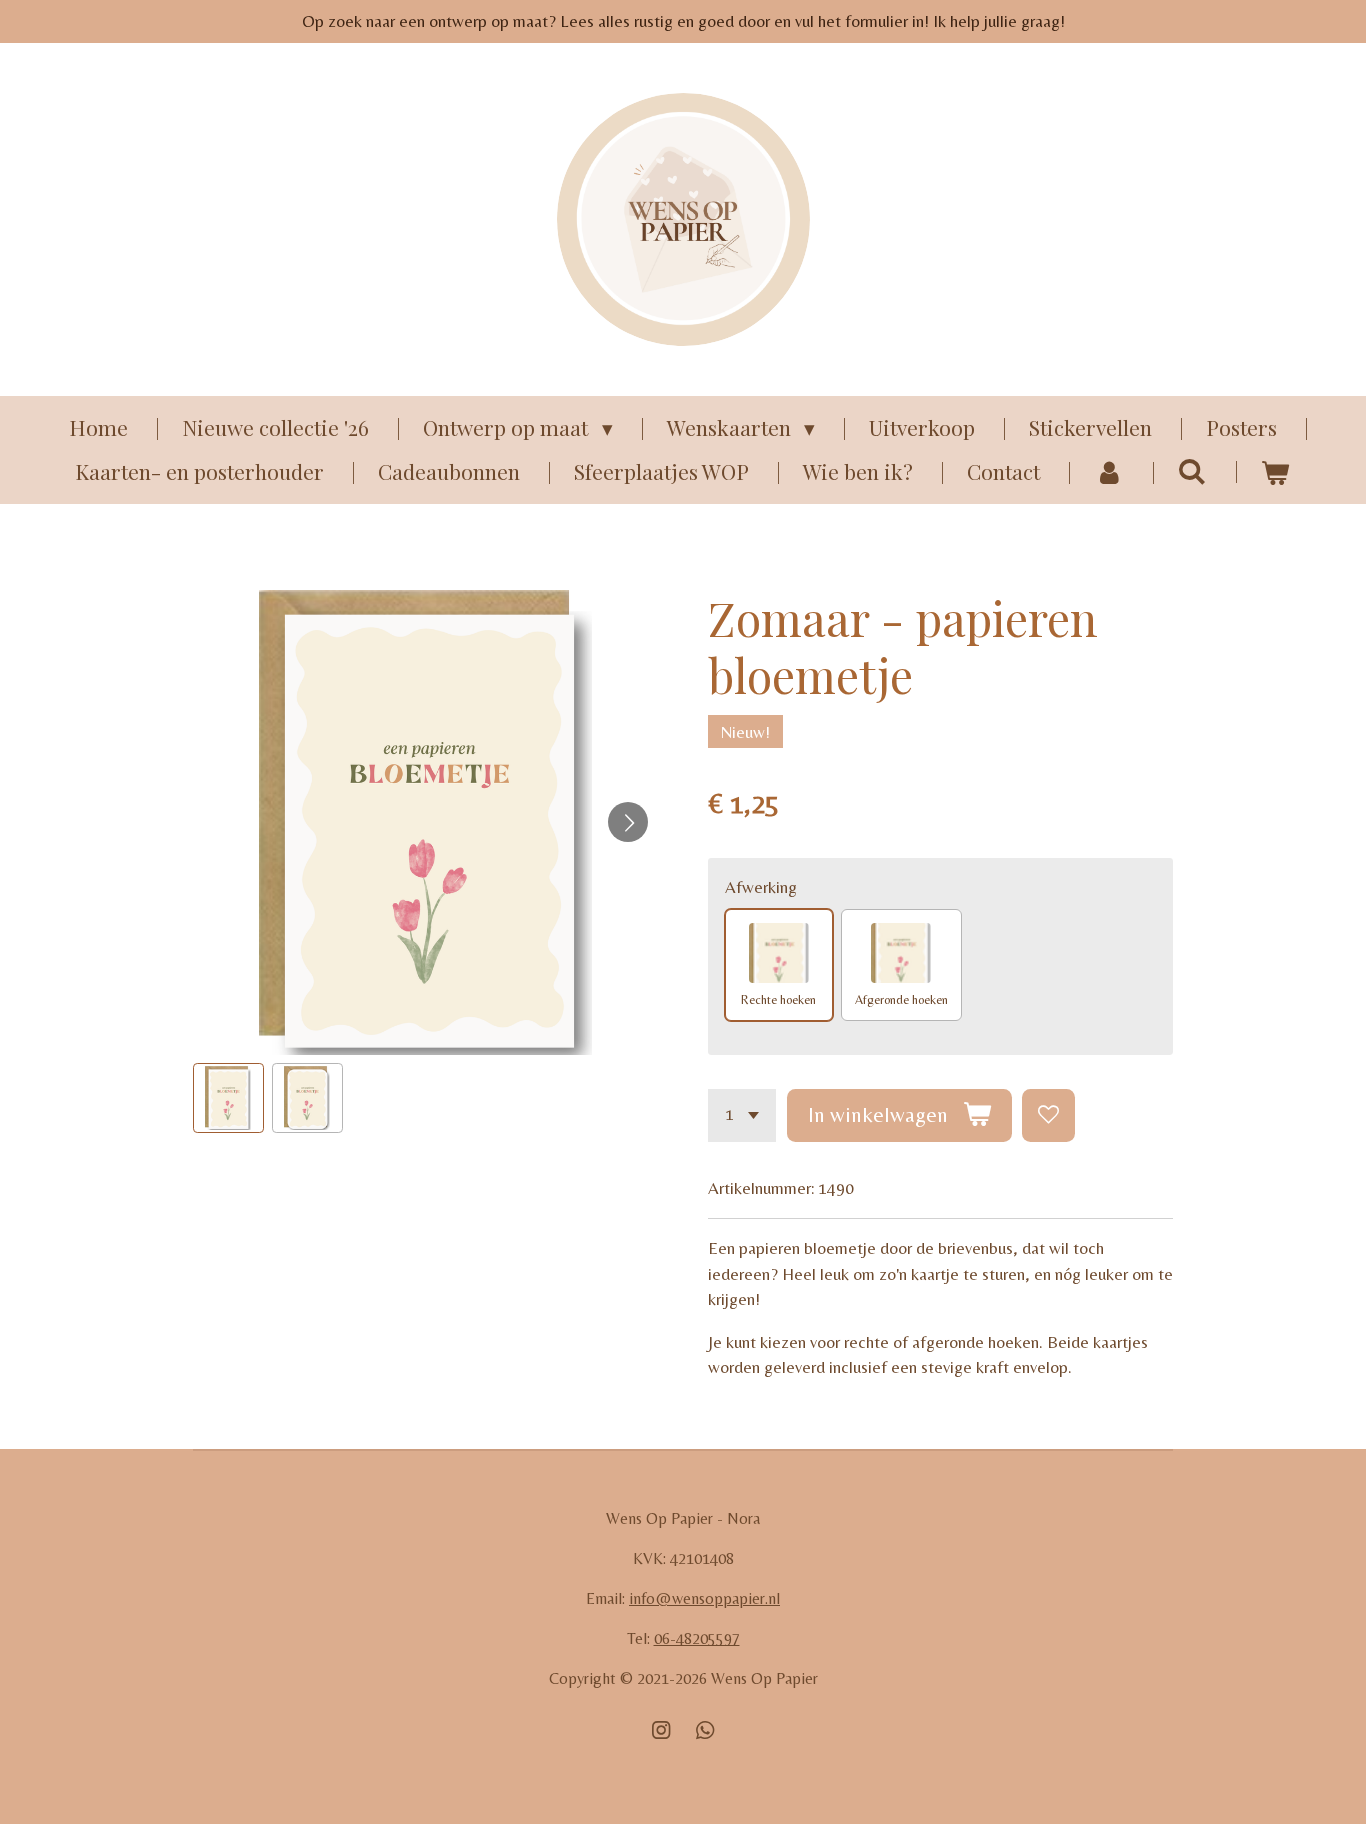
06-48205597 (697, 1638)
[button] (228, 1098)
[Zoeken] (1192, 470)
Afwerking (761, 887)
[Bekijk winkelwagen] (1275, 472)
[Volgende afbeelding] (628, 822)
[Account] (1108, 472)
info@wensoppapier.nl (704, 1598)
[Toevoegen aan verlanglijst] (1048, 1115)
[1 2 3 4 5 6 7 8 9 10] (742, 1115)
